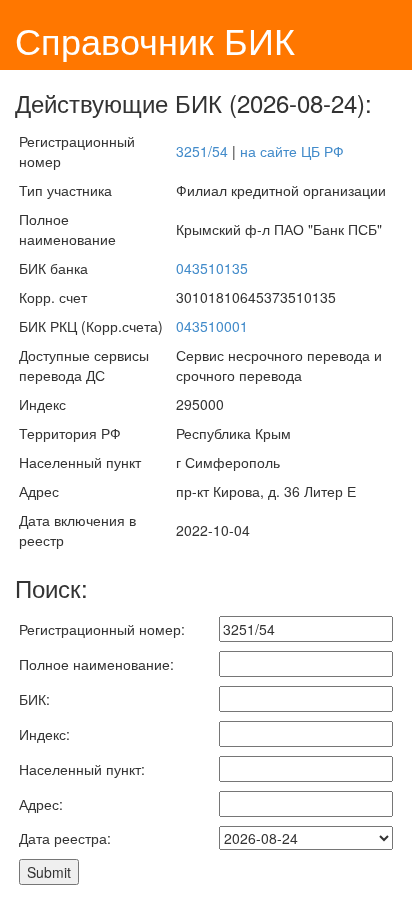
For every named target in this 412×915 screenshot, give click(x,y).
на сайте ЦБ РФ (292, 151)
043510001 (212, 326)
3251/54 (202, 151)
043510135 (212, 268)
